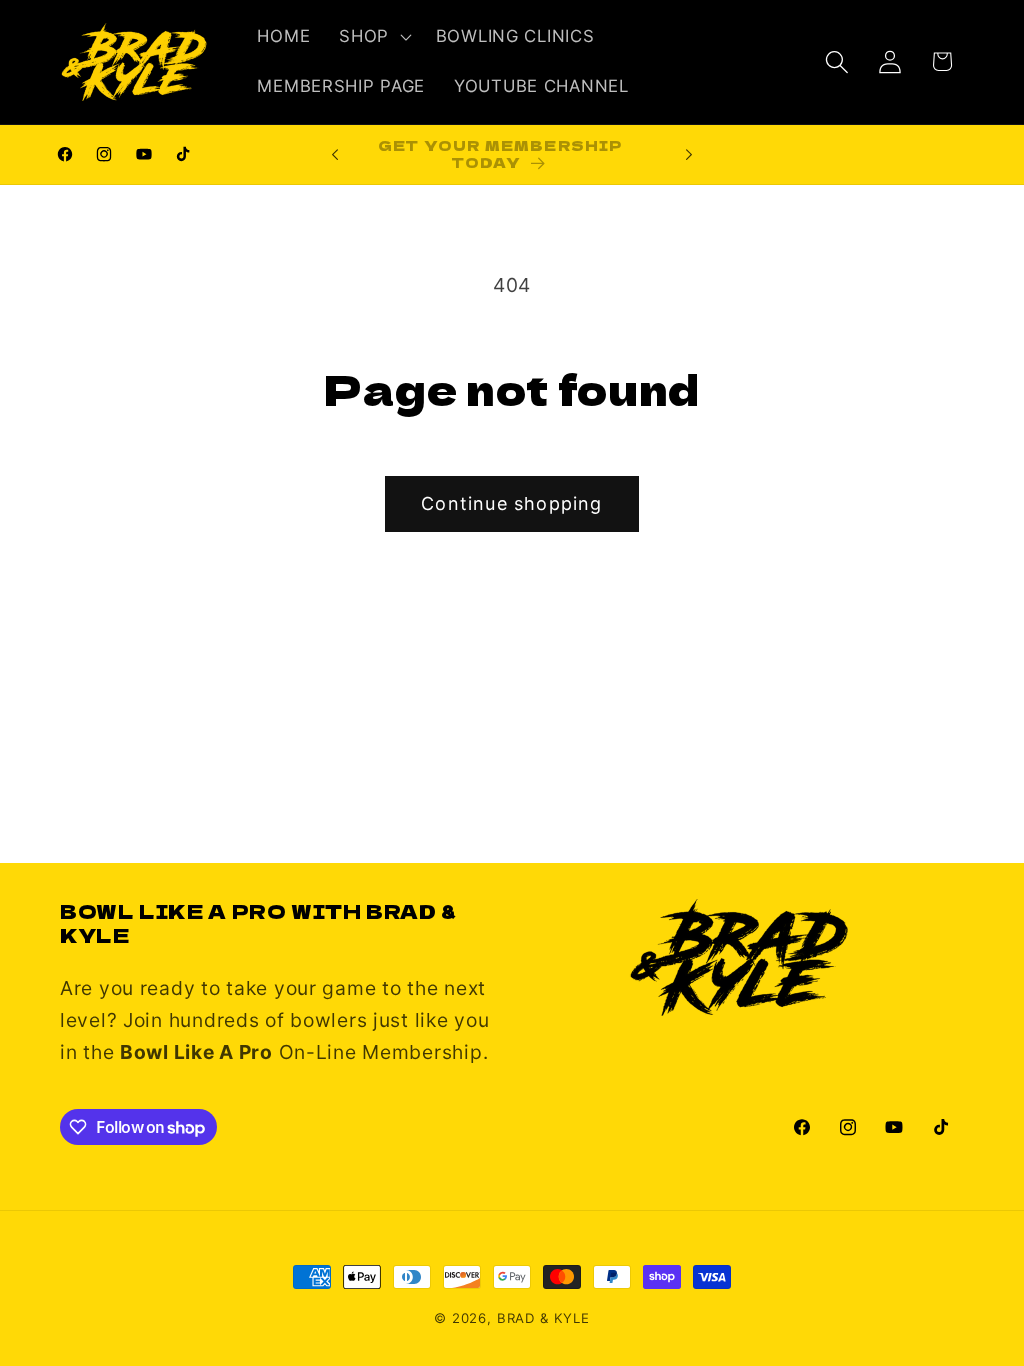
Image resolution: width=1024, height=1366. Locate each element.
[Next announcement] (689, 155)
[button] (373, 37)
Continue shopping (511, 503)
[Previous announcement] (335, 155)
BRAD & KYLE (543, 1318)
